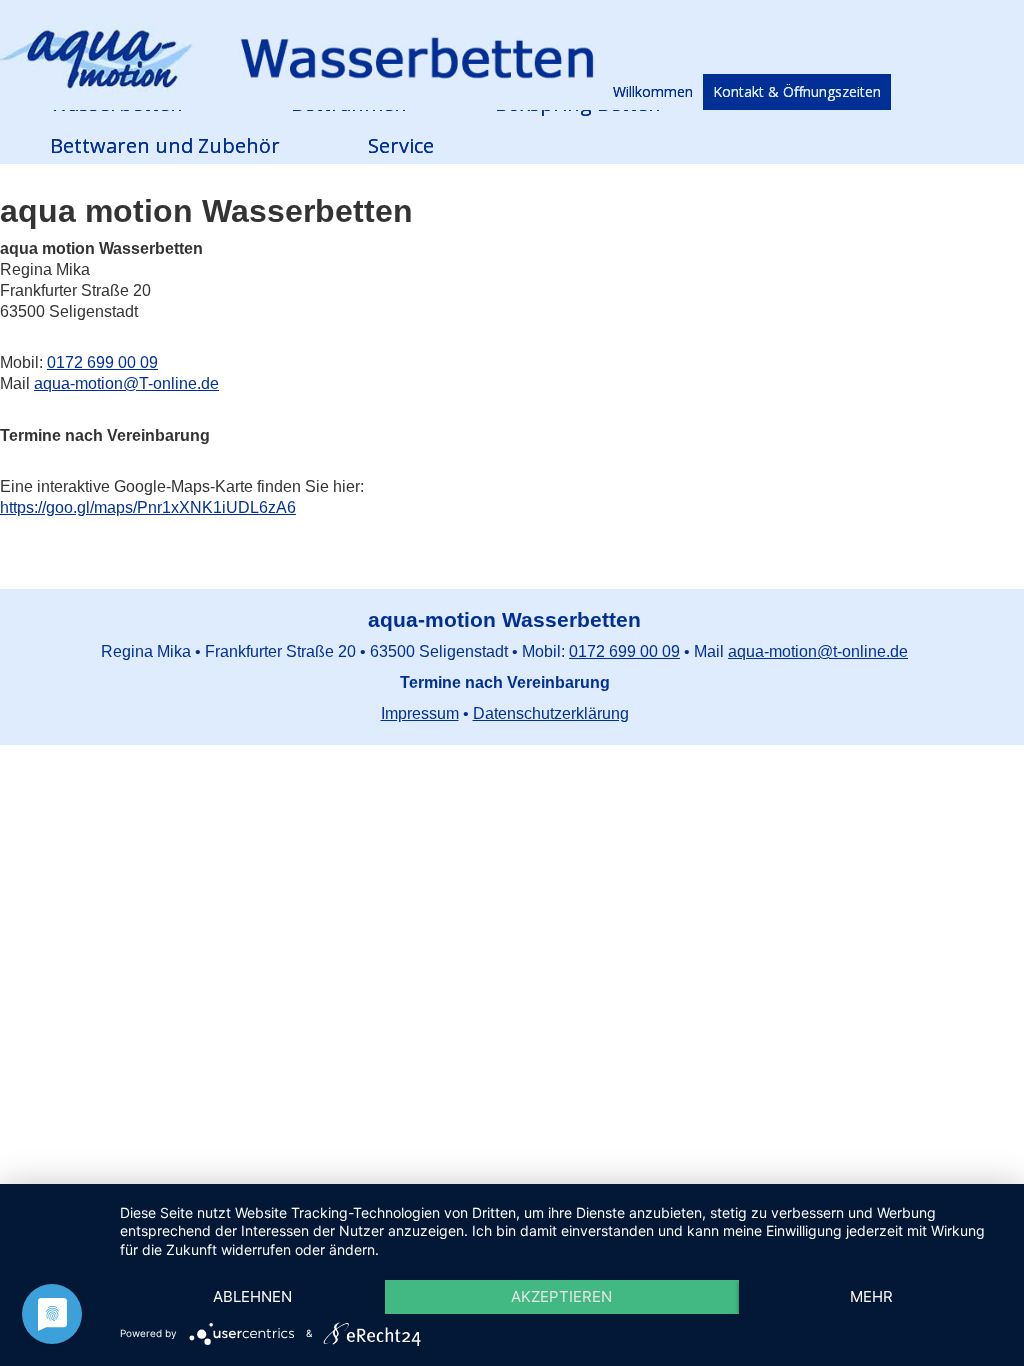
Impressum (420, 713)
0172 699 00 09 (102, 362)
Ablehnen (252, 1296)
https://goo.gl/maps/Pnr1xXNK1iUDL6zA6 (148, 507)
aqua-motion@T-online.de (126, 383)
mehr (871, 1296)
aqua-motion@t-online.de (818, 651)
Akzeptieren (561, 1296)
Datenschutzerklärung (551, 713)
